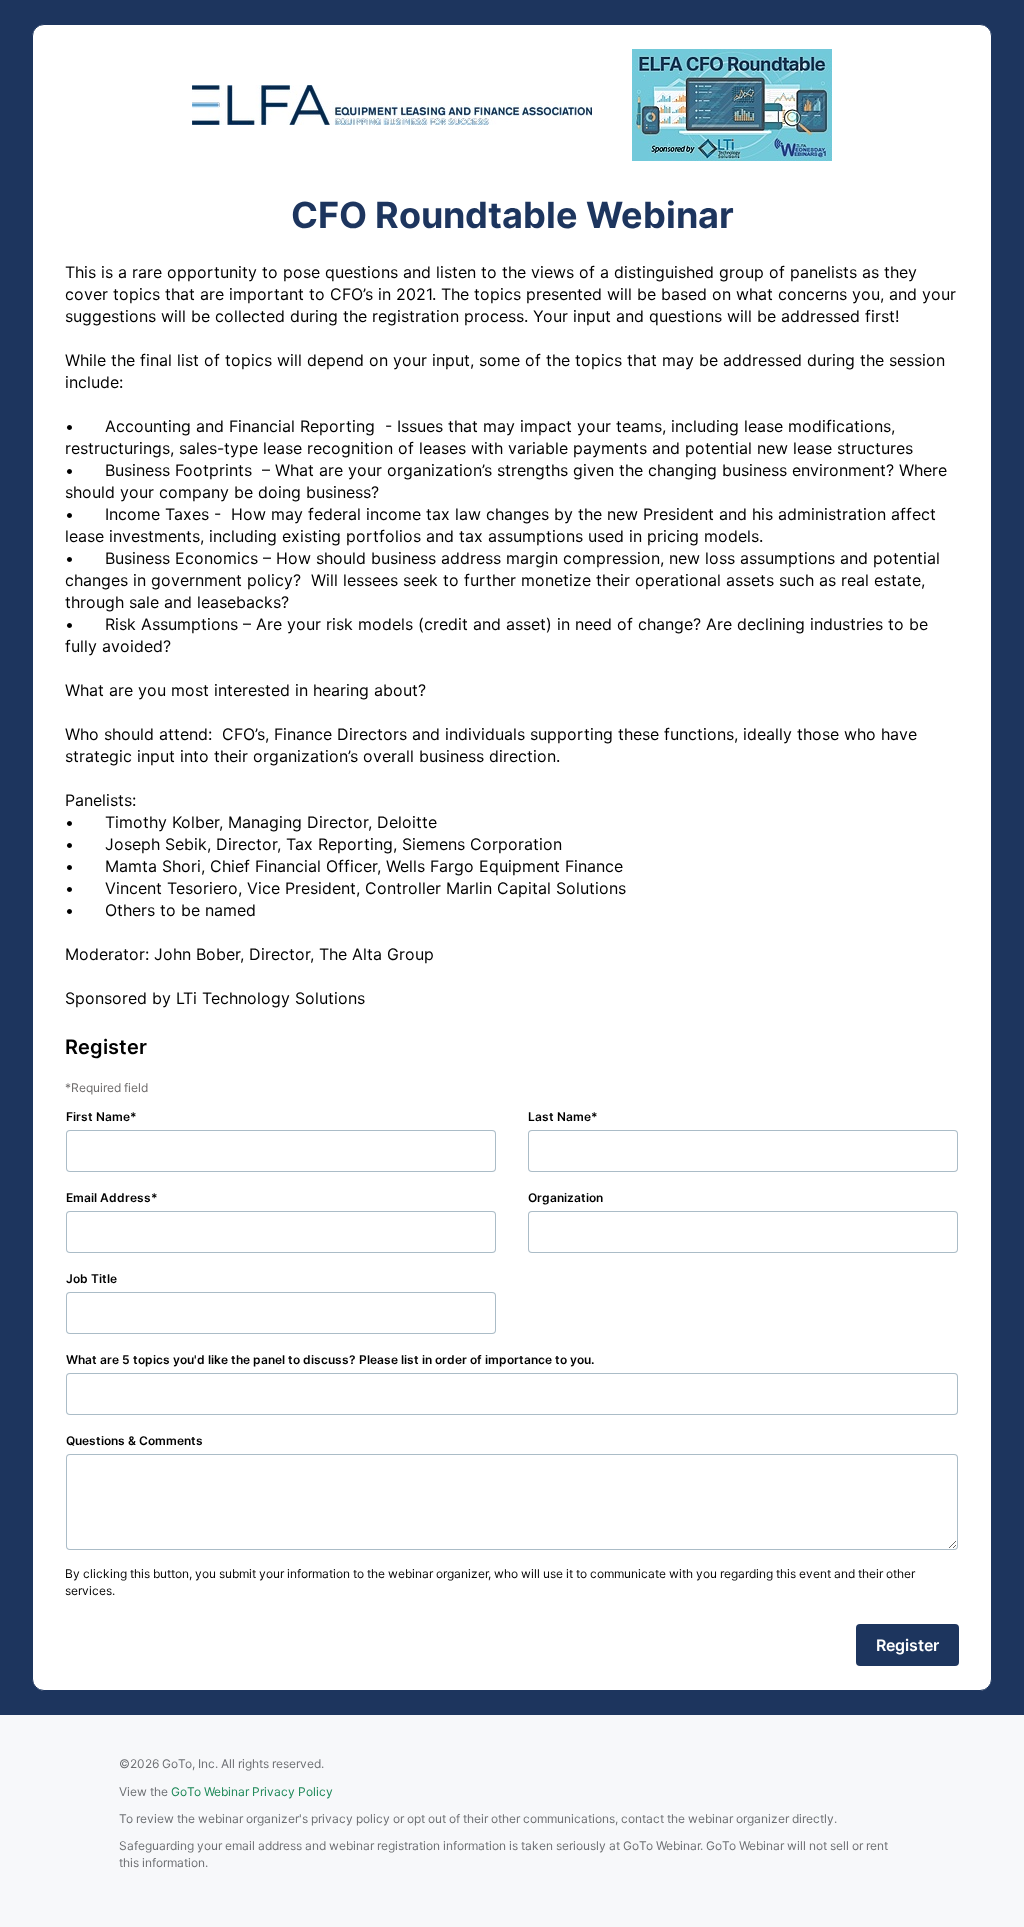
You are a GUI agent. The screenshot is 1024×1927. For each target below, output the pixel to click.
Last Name (559, 1116)
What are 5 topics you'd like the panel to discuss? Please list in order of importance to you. (330, 1359)
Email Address (108, 1197)
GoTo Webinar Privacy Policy (252, 1791)
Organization (565, 1197)
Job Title (91, 1278)
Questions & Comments (134, 1440)
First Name (98, 1116)
